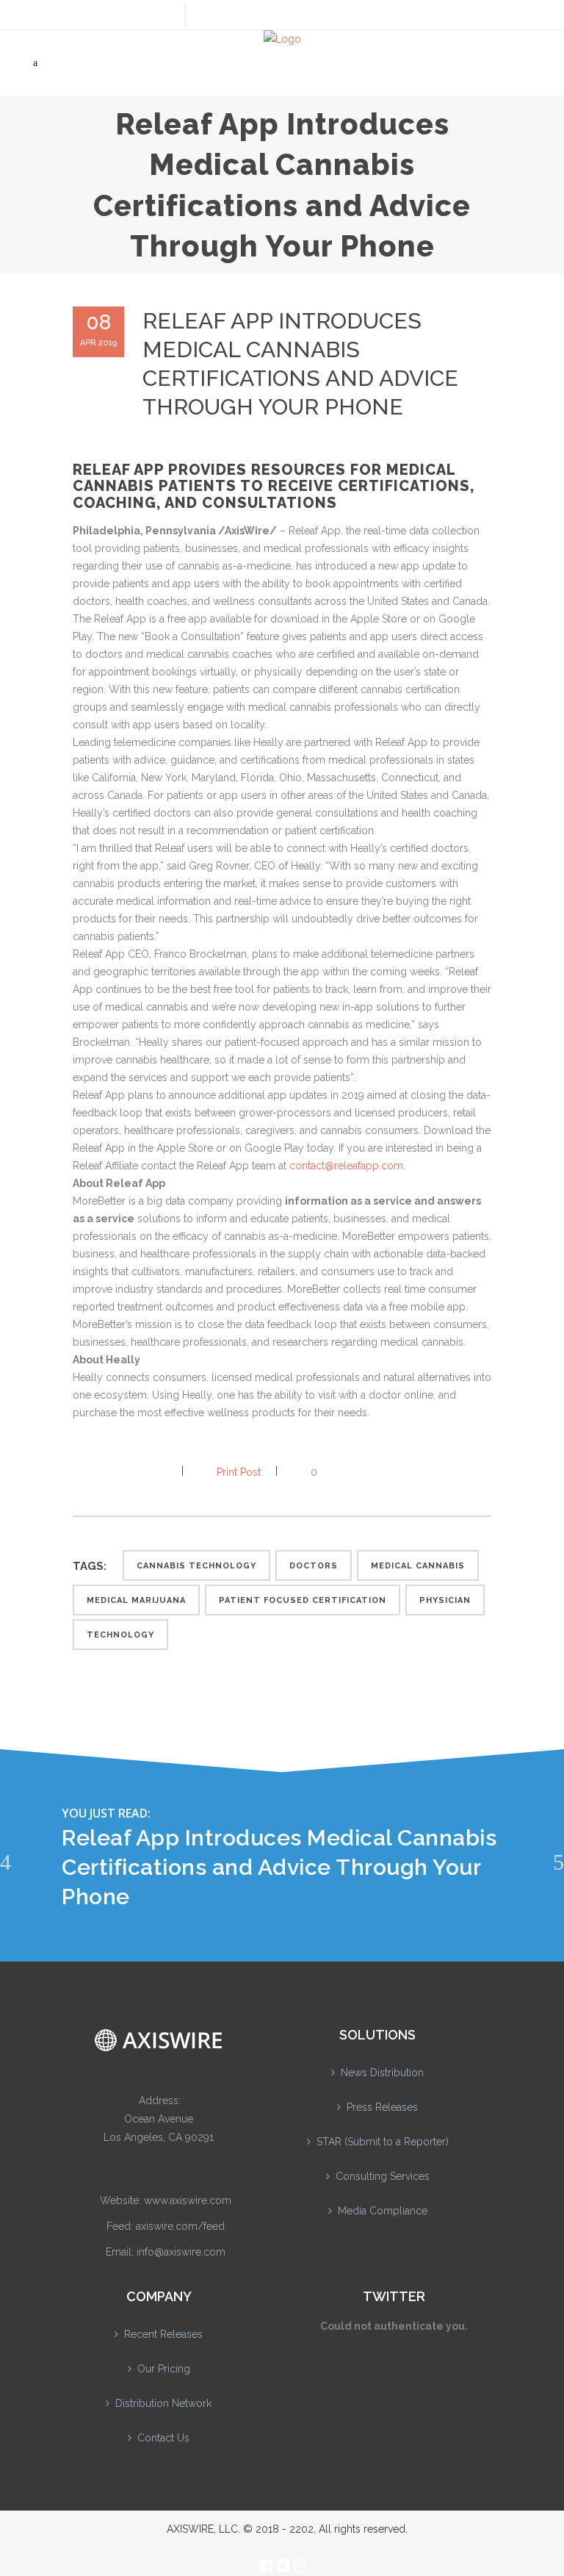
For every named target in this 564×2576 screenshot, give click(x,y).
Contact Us (163, 2438)
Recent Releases (163, 2334)
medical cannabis (418, 1566)
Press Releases (382, 2107)
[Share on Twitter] (104, 1472)
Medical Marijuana (136, 1600)
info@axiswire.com (181, 2252)
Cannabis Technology (196, 1566)
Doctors (314, 1566)
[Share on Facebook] (80, 1472)
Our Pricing (164, 2369)
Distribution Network (163, 2403)
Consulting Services (383, 2176)
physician (445, 1600)
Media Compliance (383, 2211)
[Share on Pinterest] (151, 1472)
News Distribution (382, 2073)
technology (120, 1635)
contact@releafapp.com (346, 1166)
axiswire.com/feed (180, 2226)
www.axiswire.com (188, 2200)
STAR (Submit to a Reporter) (383, 2142)
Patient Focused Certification (303, 1600)
